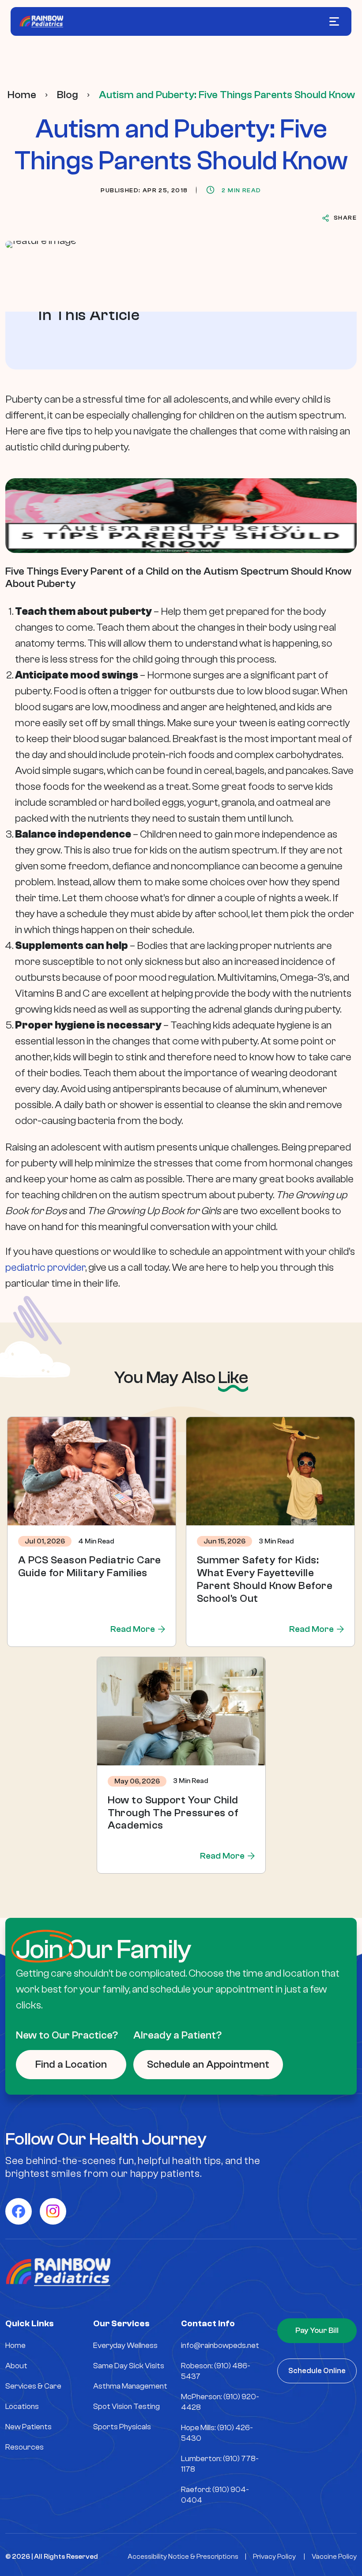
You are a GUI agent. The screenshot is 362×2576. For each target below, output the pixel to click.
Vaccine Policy (334, 2557)
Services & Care (33, 2386)
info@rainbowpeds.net (220, 2345)
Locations (22, 2406)
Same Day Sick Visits (129, 2366)
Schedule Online (317, 2371)
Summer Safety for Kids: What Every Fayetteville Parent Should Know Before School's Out (265, 1579)
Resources (25, 2447)
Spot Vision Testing (126, 2406)
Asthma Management (130, 2386)
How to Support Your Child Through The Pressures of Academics (173, 1813)
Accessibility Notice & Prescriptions (183, 2557)
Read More (133, 1629)
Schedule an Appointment (208, 2064)
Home (22, 95)
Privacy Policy (274, 2557)
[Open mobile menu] (334, 21)
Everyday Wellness (125, 2345)
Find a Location (71, 2064)
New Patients (28, 2427)
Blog (68, 95)
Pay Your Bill (317, 2330)
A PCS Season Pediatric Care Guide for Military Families (90, 1566)
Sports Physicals (122, 2427)
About (16, 2366)
